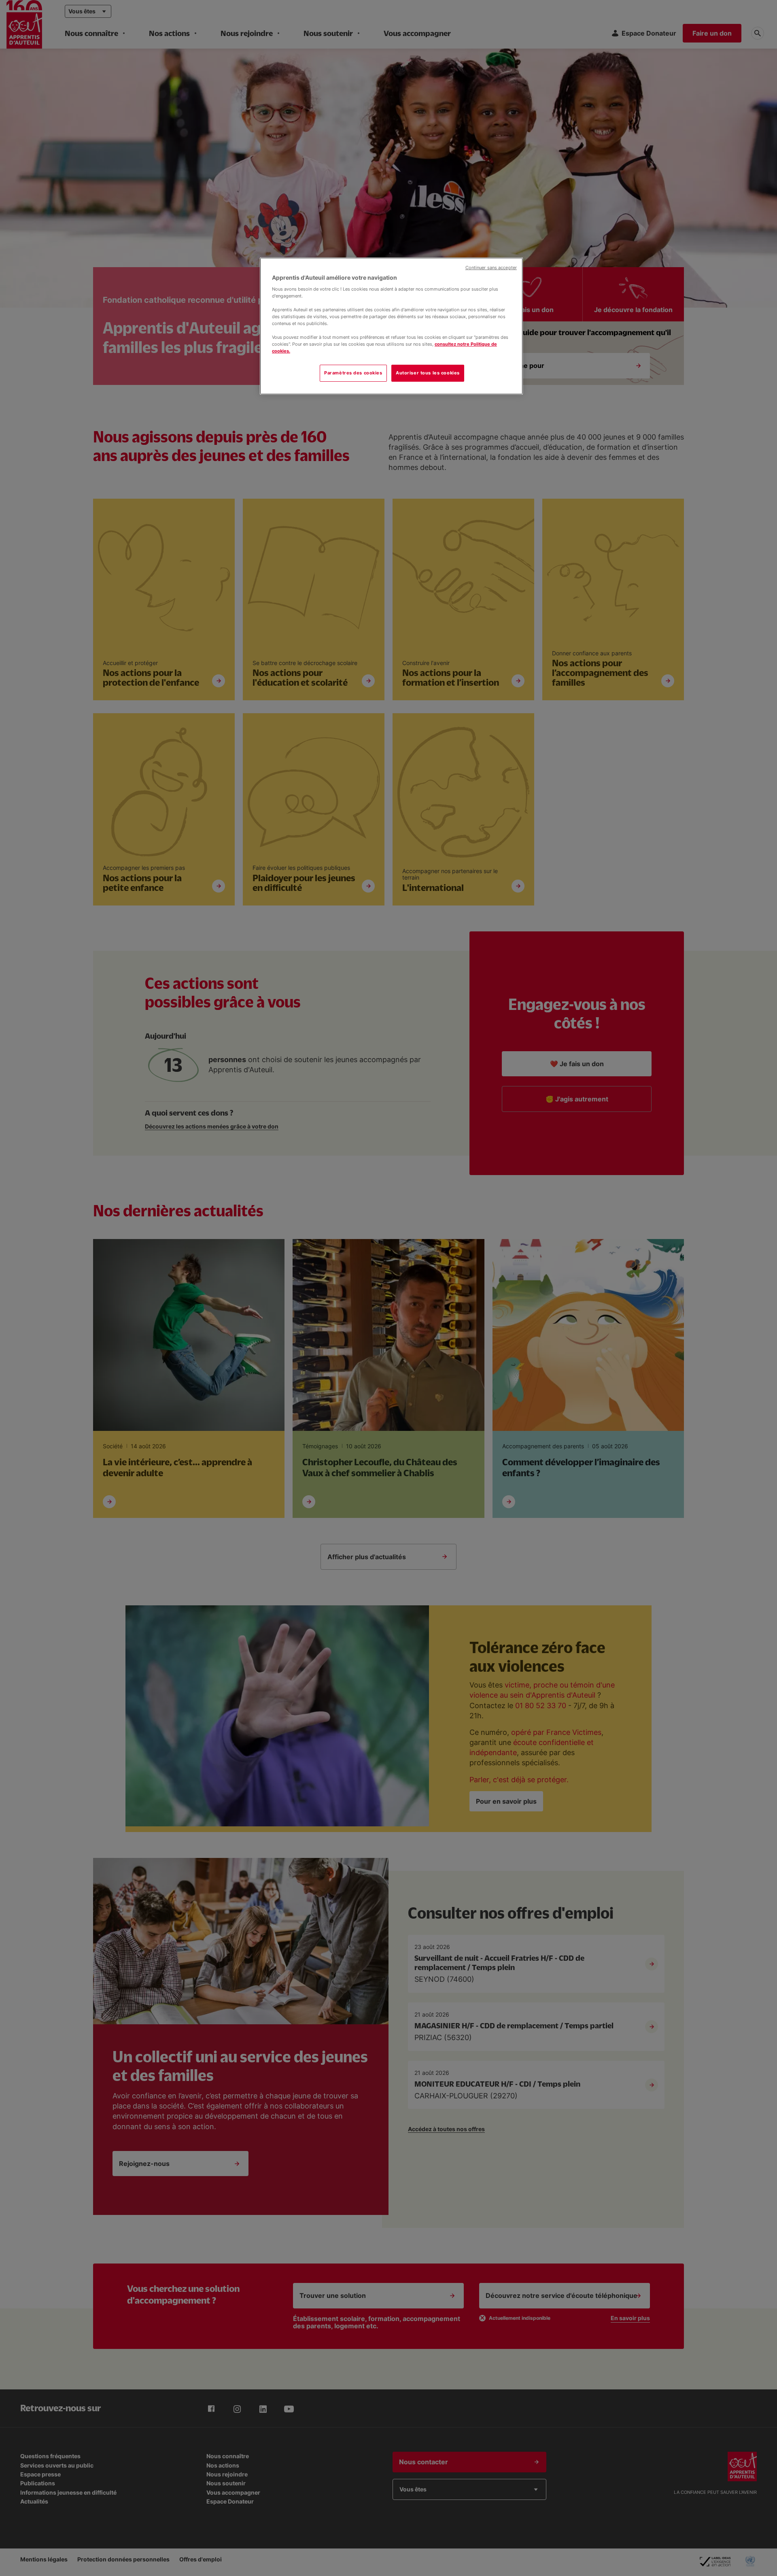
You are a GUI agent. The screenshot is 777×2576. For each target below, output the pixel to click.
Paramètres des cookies (353, 373)
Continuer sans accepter (491, 268)
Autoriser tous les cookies (428, 373)
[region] (391, 326)
